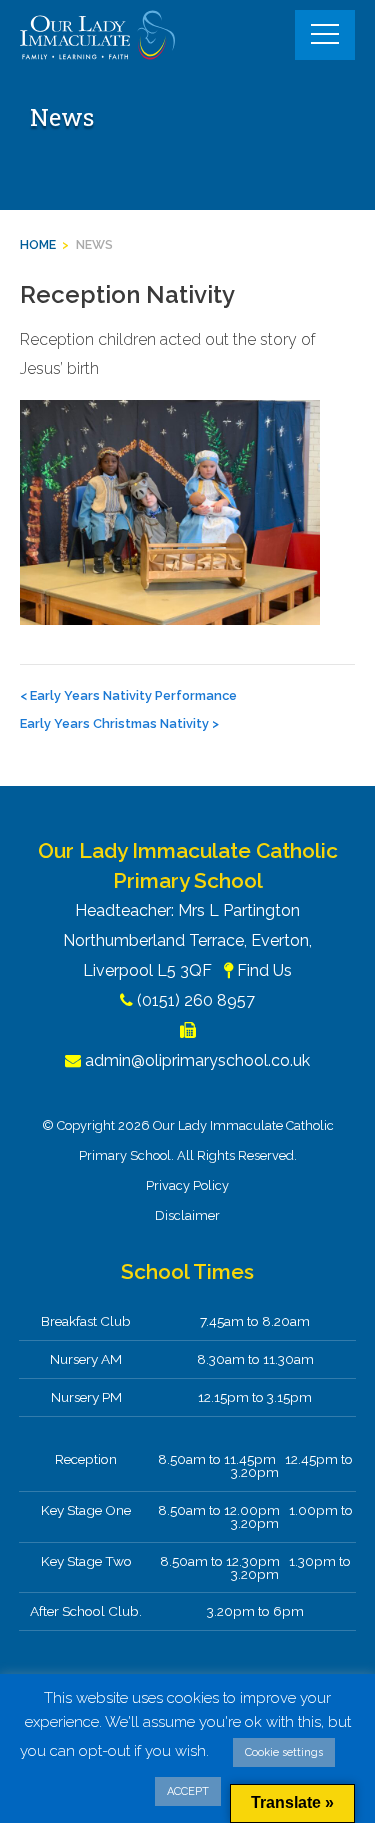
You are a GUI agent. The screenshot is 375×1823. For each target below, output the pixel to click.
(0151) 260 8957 (196, 1000)
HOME (38, 244)
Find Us (264, 970)
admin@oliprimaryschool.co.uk (197, 1060)
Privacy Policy (187, 1185)
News (94, 244)
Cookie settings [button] (284, 1752)
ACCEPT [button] (188, 1791)
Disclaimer (187, 1215)
